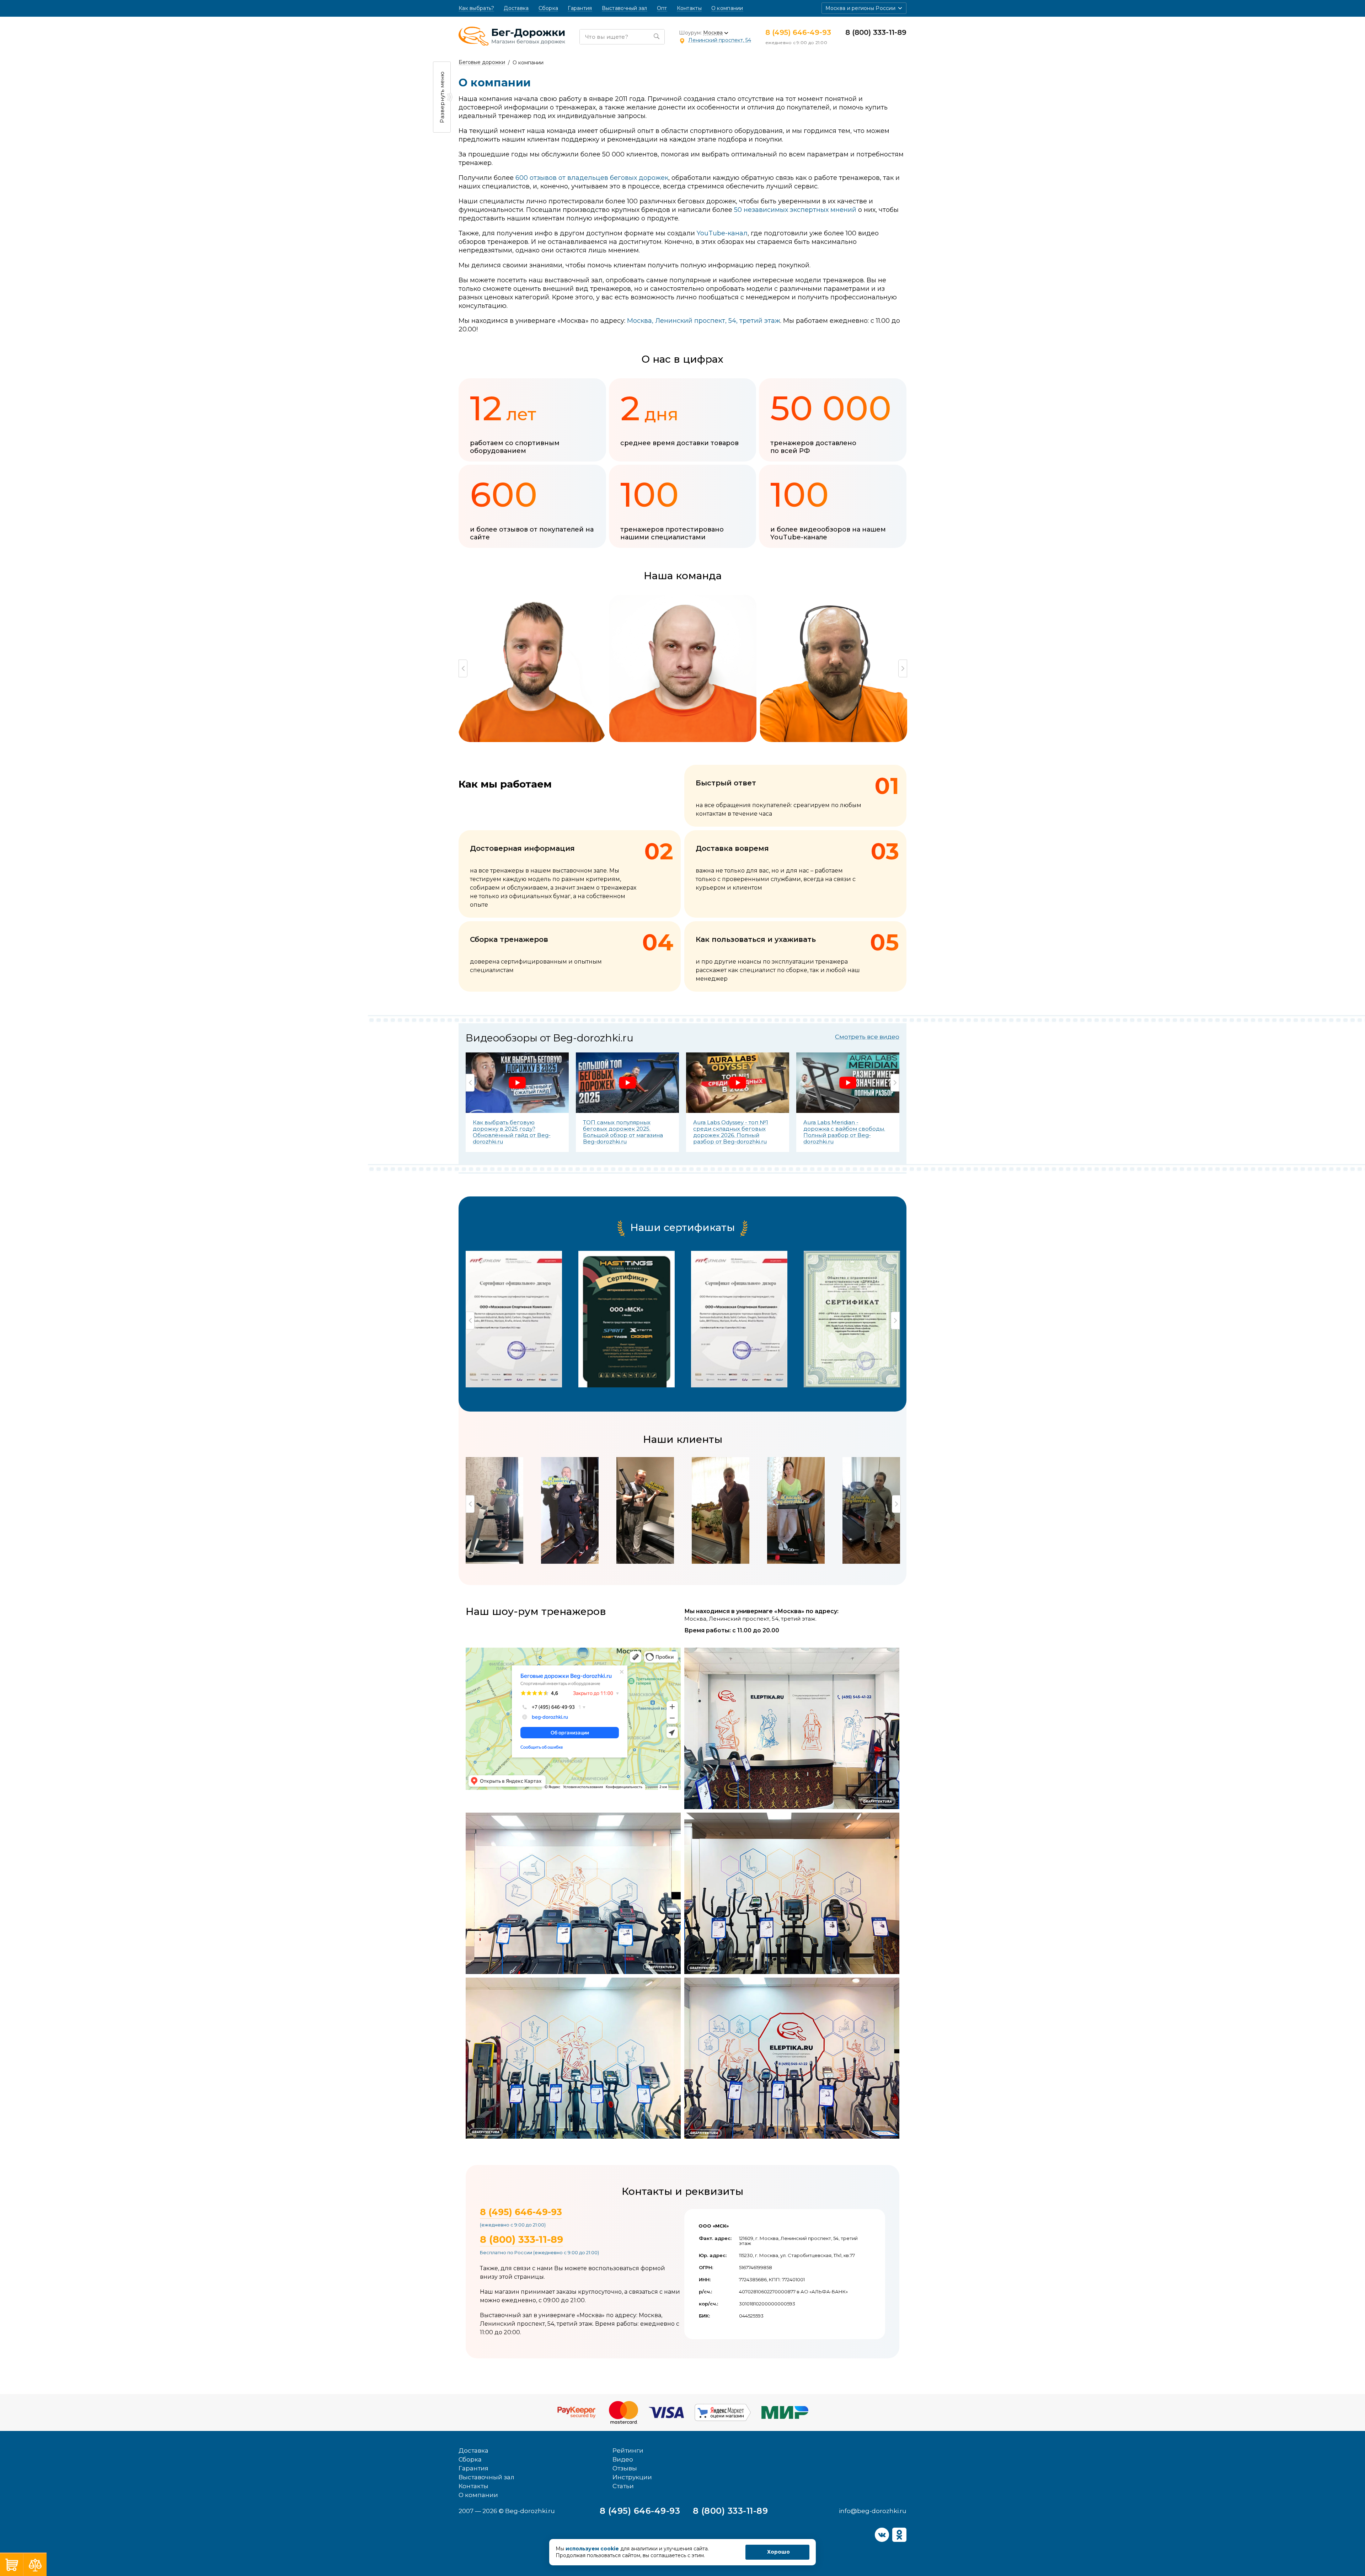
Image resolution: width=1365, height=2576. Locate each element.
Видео (623, 2459)
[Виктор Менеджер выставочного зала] (685, 668)
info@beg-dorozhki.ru (873, 2511)
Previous (463, 668)
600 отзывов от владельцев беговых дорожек (592, 178)
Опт (662, 8)
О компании (727, 8)
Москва (713, 33)
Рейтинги (628, 2450)
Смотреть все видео (867, 1037)
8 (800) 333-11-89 (876, 32)
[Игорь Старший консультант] (835, 668)
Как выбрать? (476, 8)
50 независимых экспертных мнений (795, 210)
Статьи (623, 2486)
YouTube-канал (722, 233)
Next (903, 668)
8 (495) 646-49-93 (798, 32)
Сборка (548, 8)
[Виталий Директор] (534, 668)
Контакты (689, 8)
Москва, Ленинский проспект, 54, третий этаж (704, 321)
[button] (864, 8)
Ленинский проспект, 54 (720, 40)
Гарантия (580, 8)
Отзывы (625, 2468)
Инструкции (632, 2477)
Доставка (516, 8)
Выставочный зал (625, 8)
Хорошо (778, 2552)
